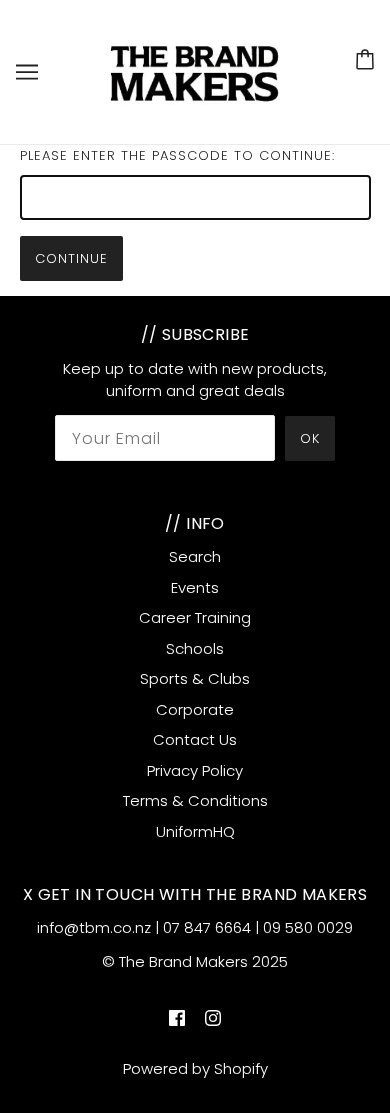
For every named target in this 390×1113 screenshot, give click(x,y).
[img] (177, 1018)
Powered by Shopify (195, 1068)
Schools (195, 648)
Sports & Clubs (195, 678)
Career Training (195, 617)
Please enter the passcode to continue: (177, 155)
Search (195, 556)
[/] (196, 70)
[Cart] (365, 59)
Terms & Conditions (195, 800)
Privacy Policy (195, 770)
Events (195, 587)
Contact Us (195, 739)
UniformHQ (195, 831)
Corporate (195, 709)
